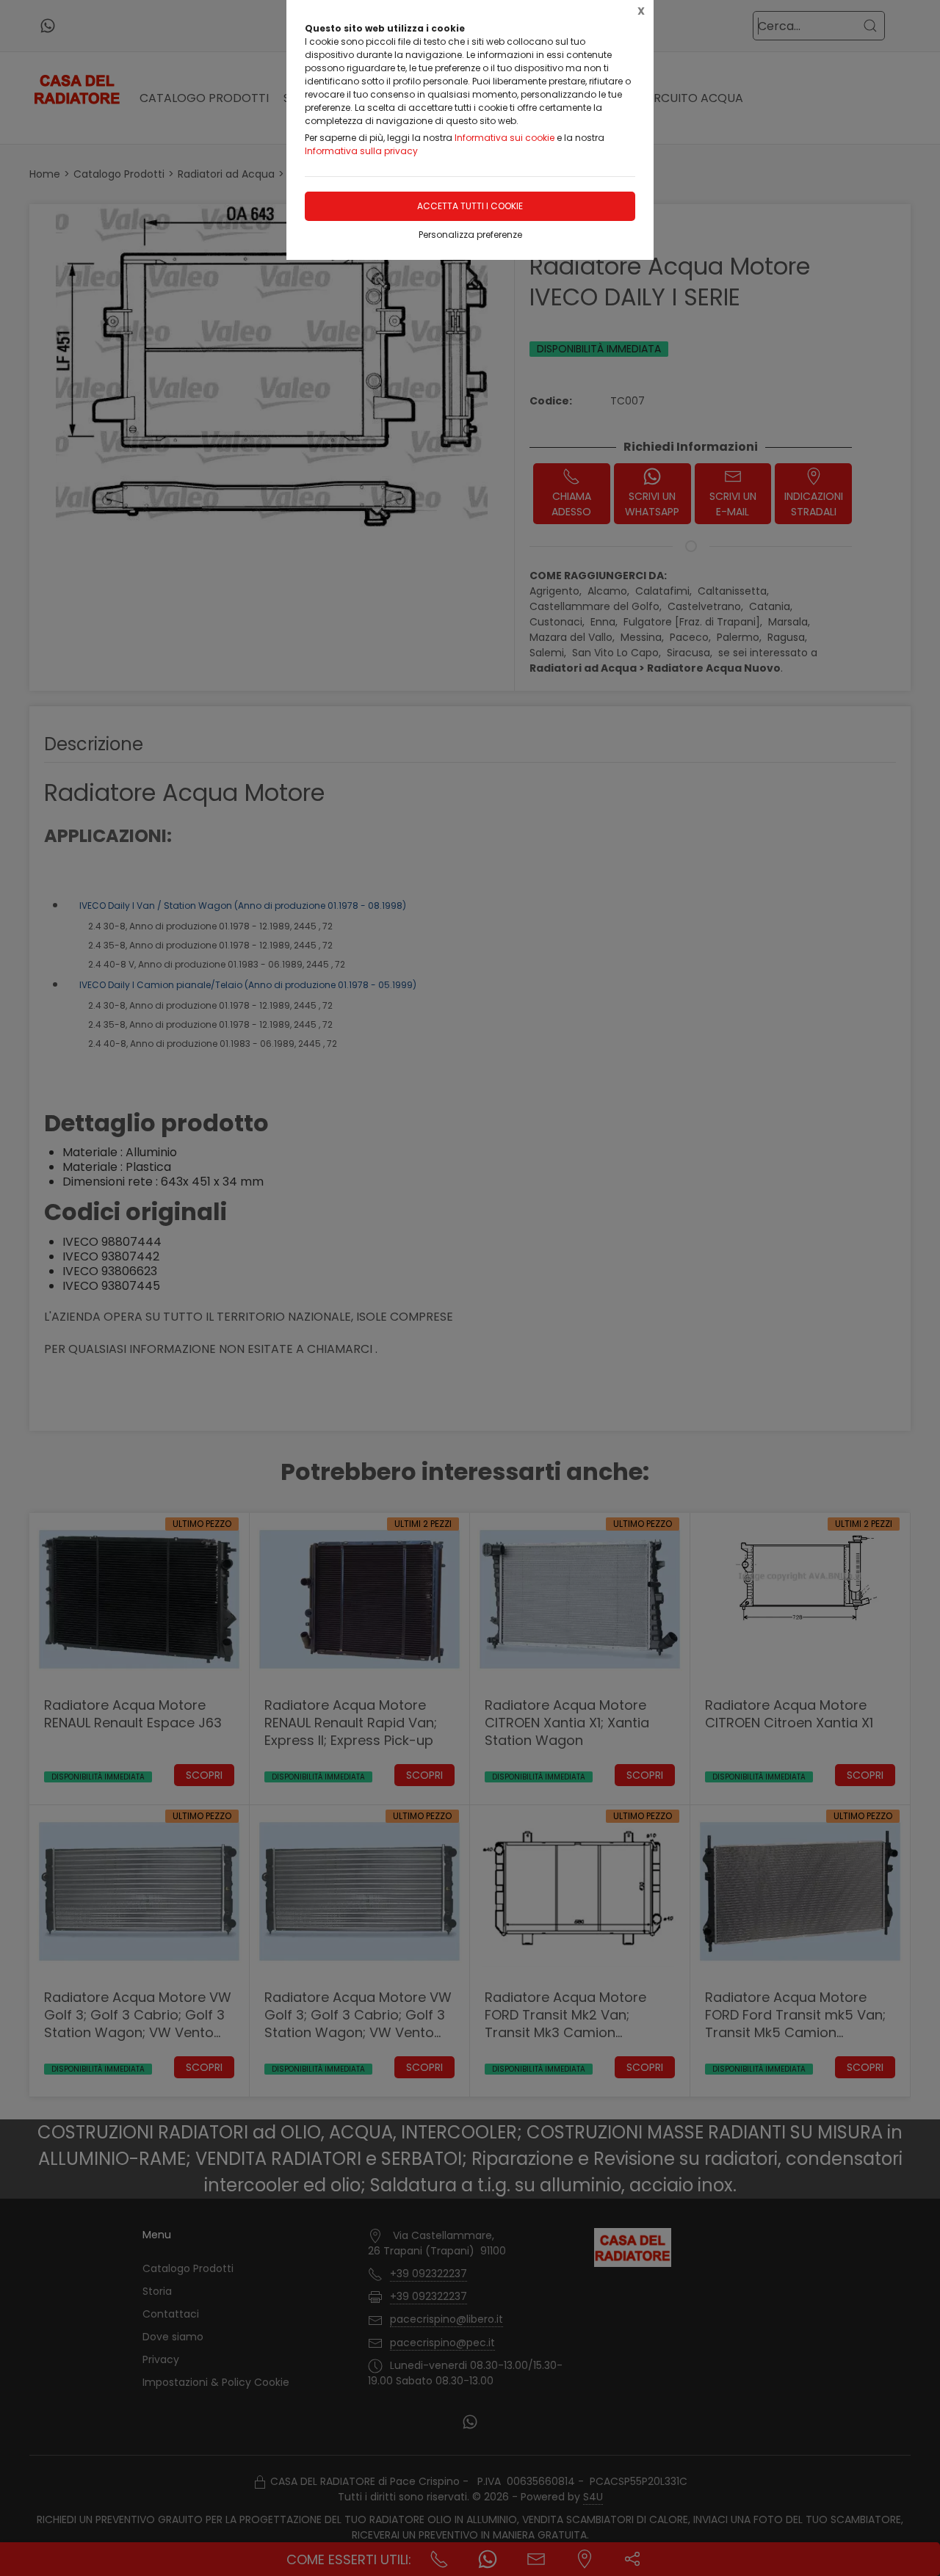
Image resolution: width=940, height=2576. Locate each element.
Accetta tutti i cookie (470, 206)
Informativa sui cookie (505, 138)
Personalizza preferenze (470, 235)
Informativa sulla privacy (361, 151)
